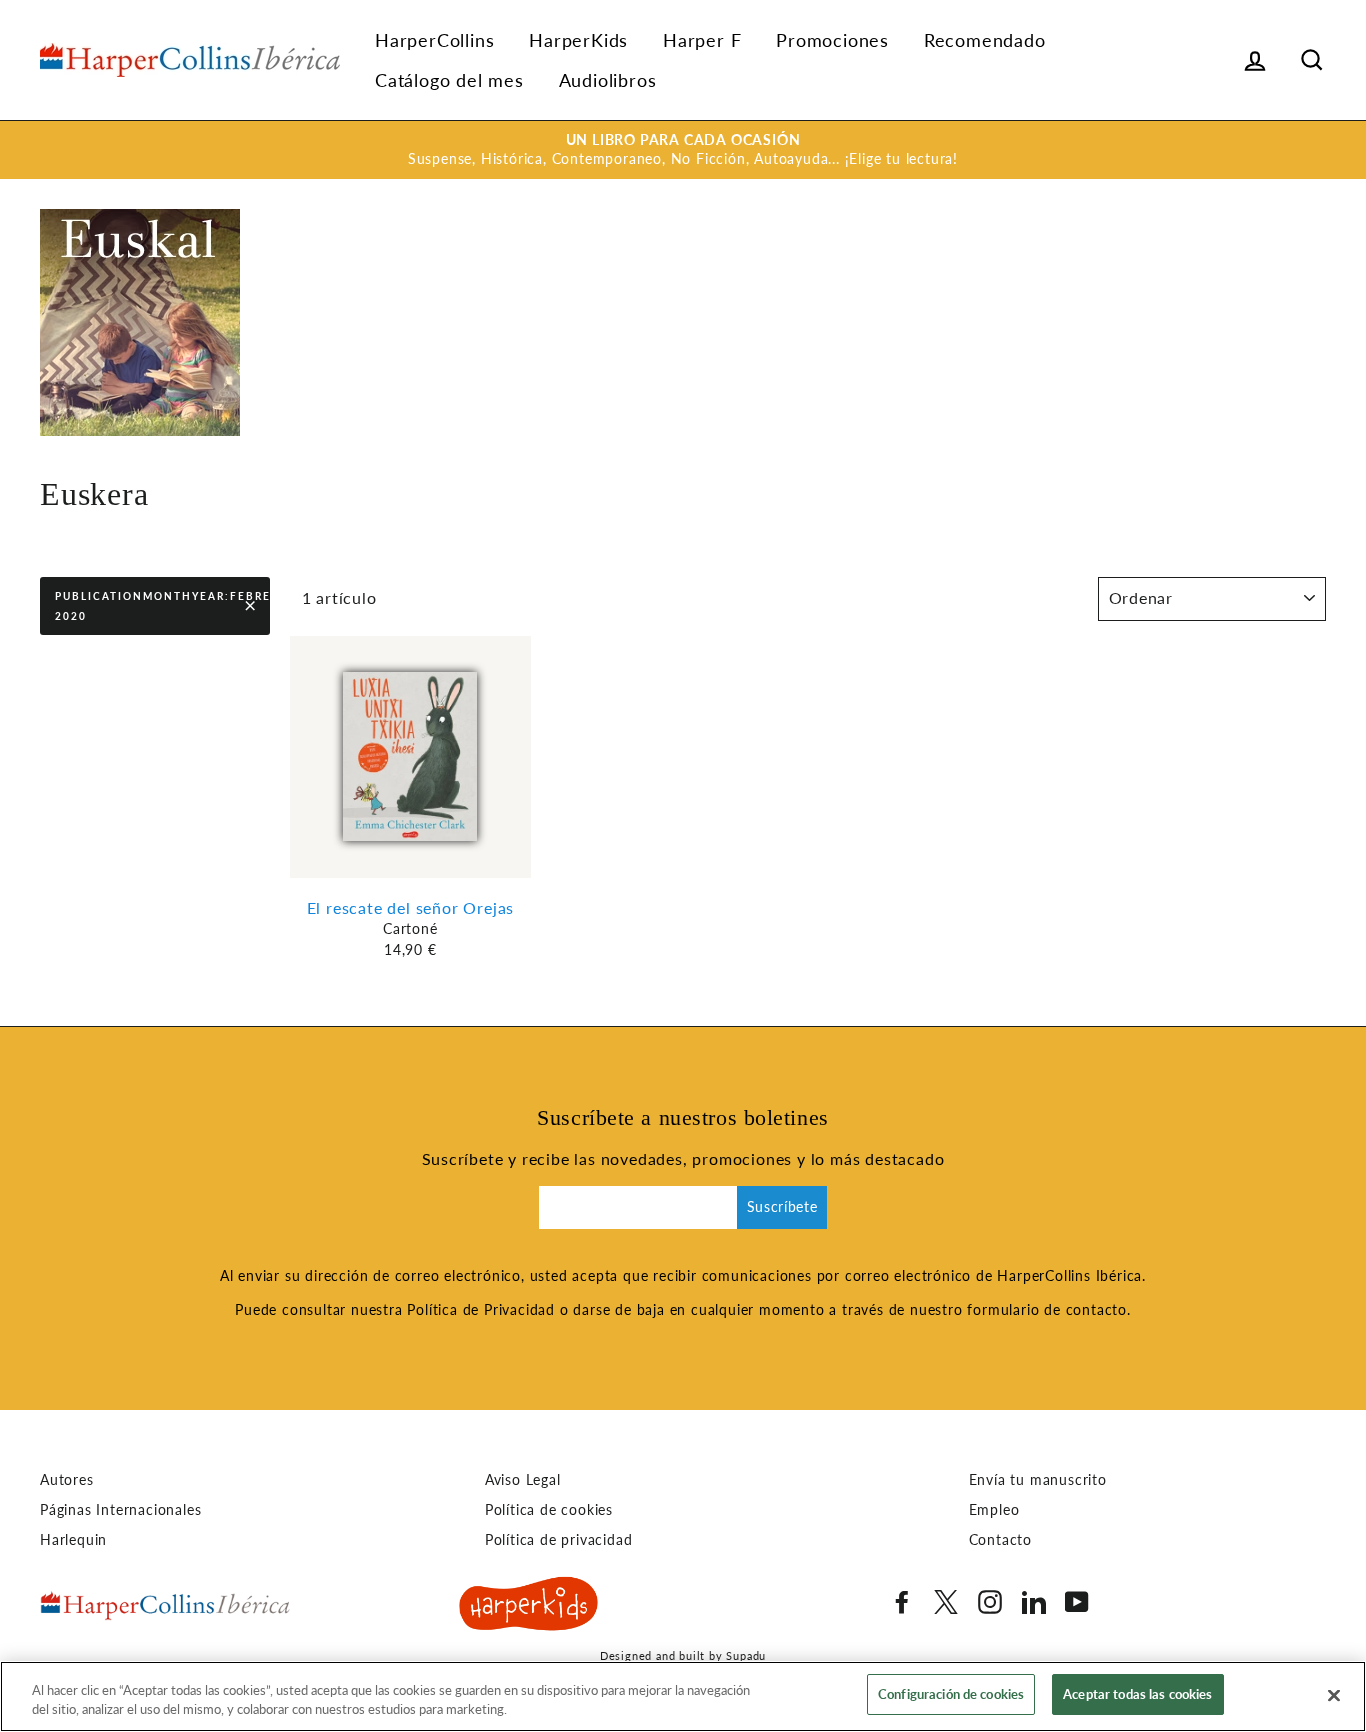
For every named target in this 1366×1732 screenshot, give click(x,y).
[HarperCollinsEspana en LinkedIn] (1034, 1602)
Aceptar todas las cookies (1137, 1694)
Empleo (994, 1510)
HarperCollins (434, 40)
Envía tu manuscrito (1038, 1480)
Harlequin (73, 1540)
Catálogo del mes (449, 80)
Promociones (832, 40)
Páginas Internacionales (120, 1510)
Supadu (746, 1655)
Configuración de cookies (951, 1694)
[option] (683, 150)
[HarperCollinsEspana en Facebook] (902, 1602)
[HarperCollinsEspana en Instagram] (990, 1602)
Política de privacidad (559, 1540)
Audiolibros (608, 80)
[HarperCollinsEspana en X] (946, 1602)
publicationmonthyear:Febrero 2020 (162, 606)
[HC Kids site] (529, 1607)
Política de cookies (549, 1510)
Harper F (702, 40)
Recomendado (985, 40)
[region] (683, 1696)
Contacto (1000, 1540)
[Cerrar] (1334, 1695)
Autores (67, 1480)
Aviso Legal (523, 1480)
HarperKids (578, 40)
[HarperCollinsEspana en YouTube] (1077, 1602)
